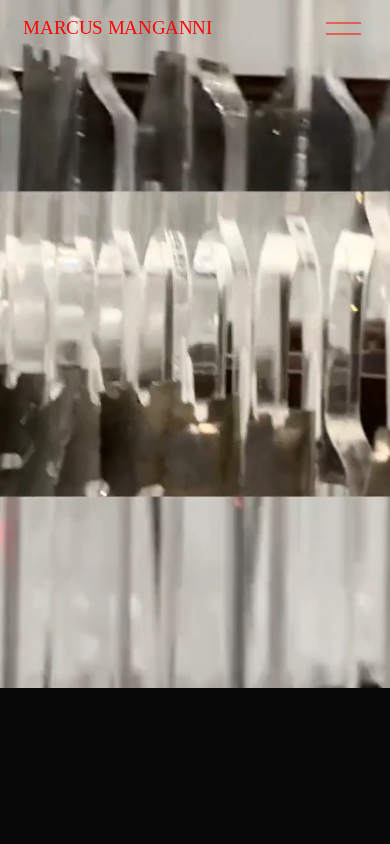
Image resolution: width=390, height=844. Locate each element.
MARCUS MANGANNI (117, 27)
